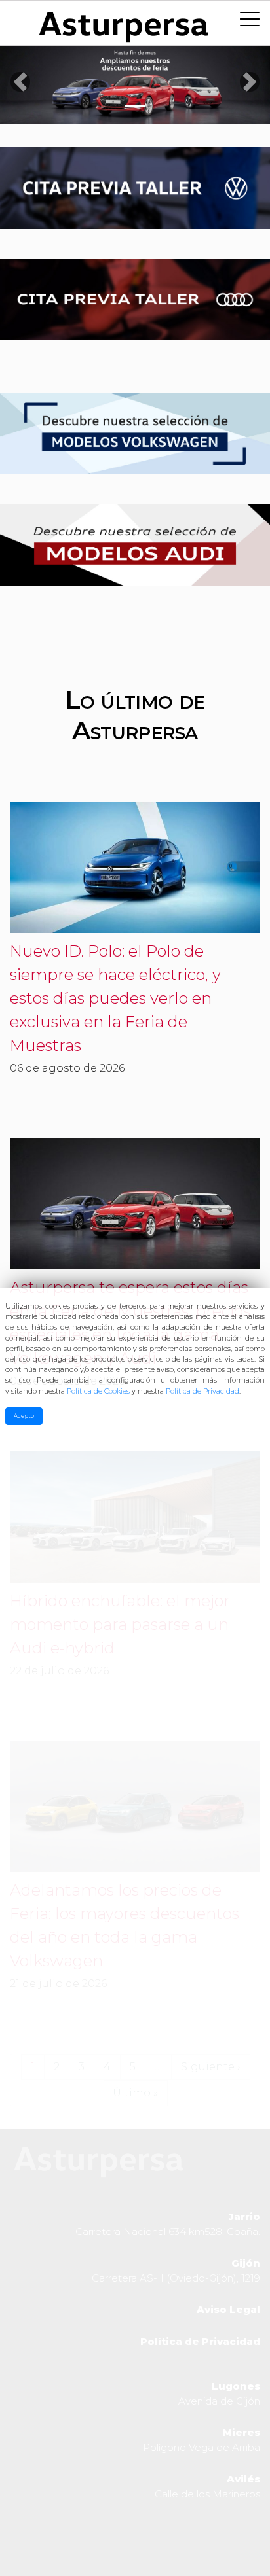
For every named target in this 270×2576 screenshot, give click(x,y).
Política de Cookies (98, 1391)
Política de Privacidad (202, 1391)
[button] (20, 82)
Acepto (24, 1416)
